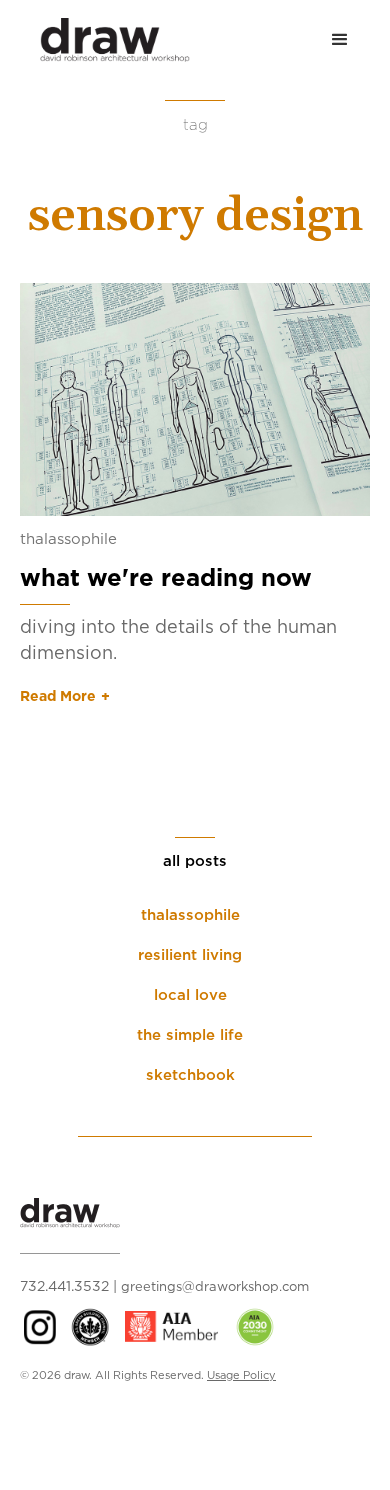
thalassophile (68, 539)
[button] (340, 40)
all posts (195, 861)
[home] (105, 40)
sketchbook (190, 1075)
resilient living (190, 955)
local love (190, 995)
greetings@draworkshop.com (215, 1287)
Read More (58, 697)
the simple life (190, 1035)
